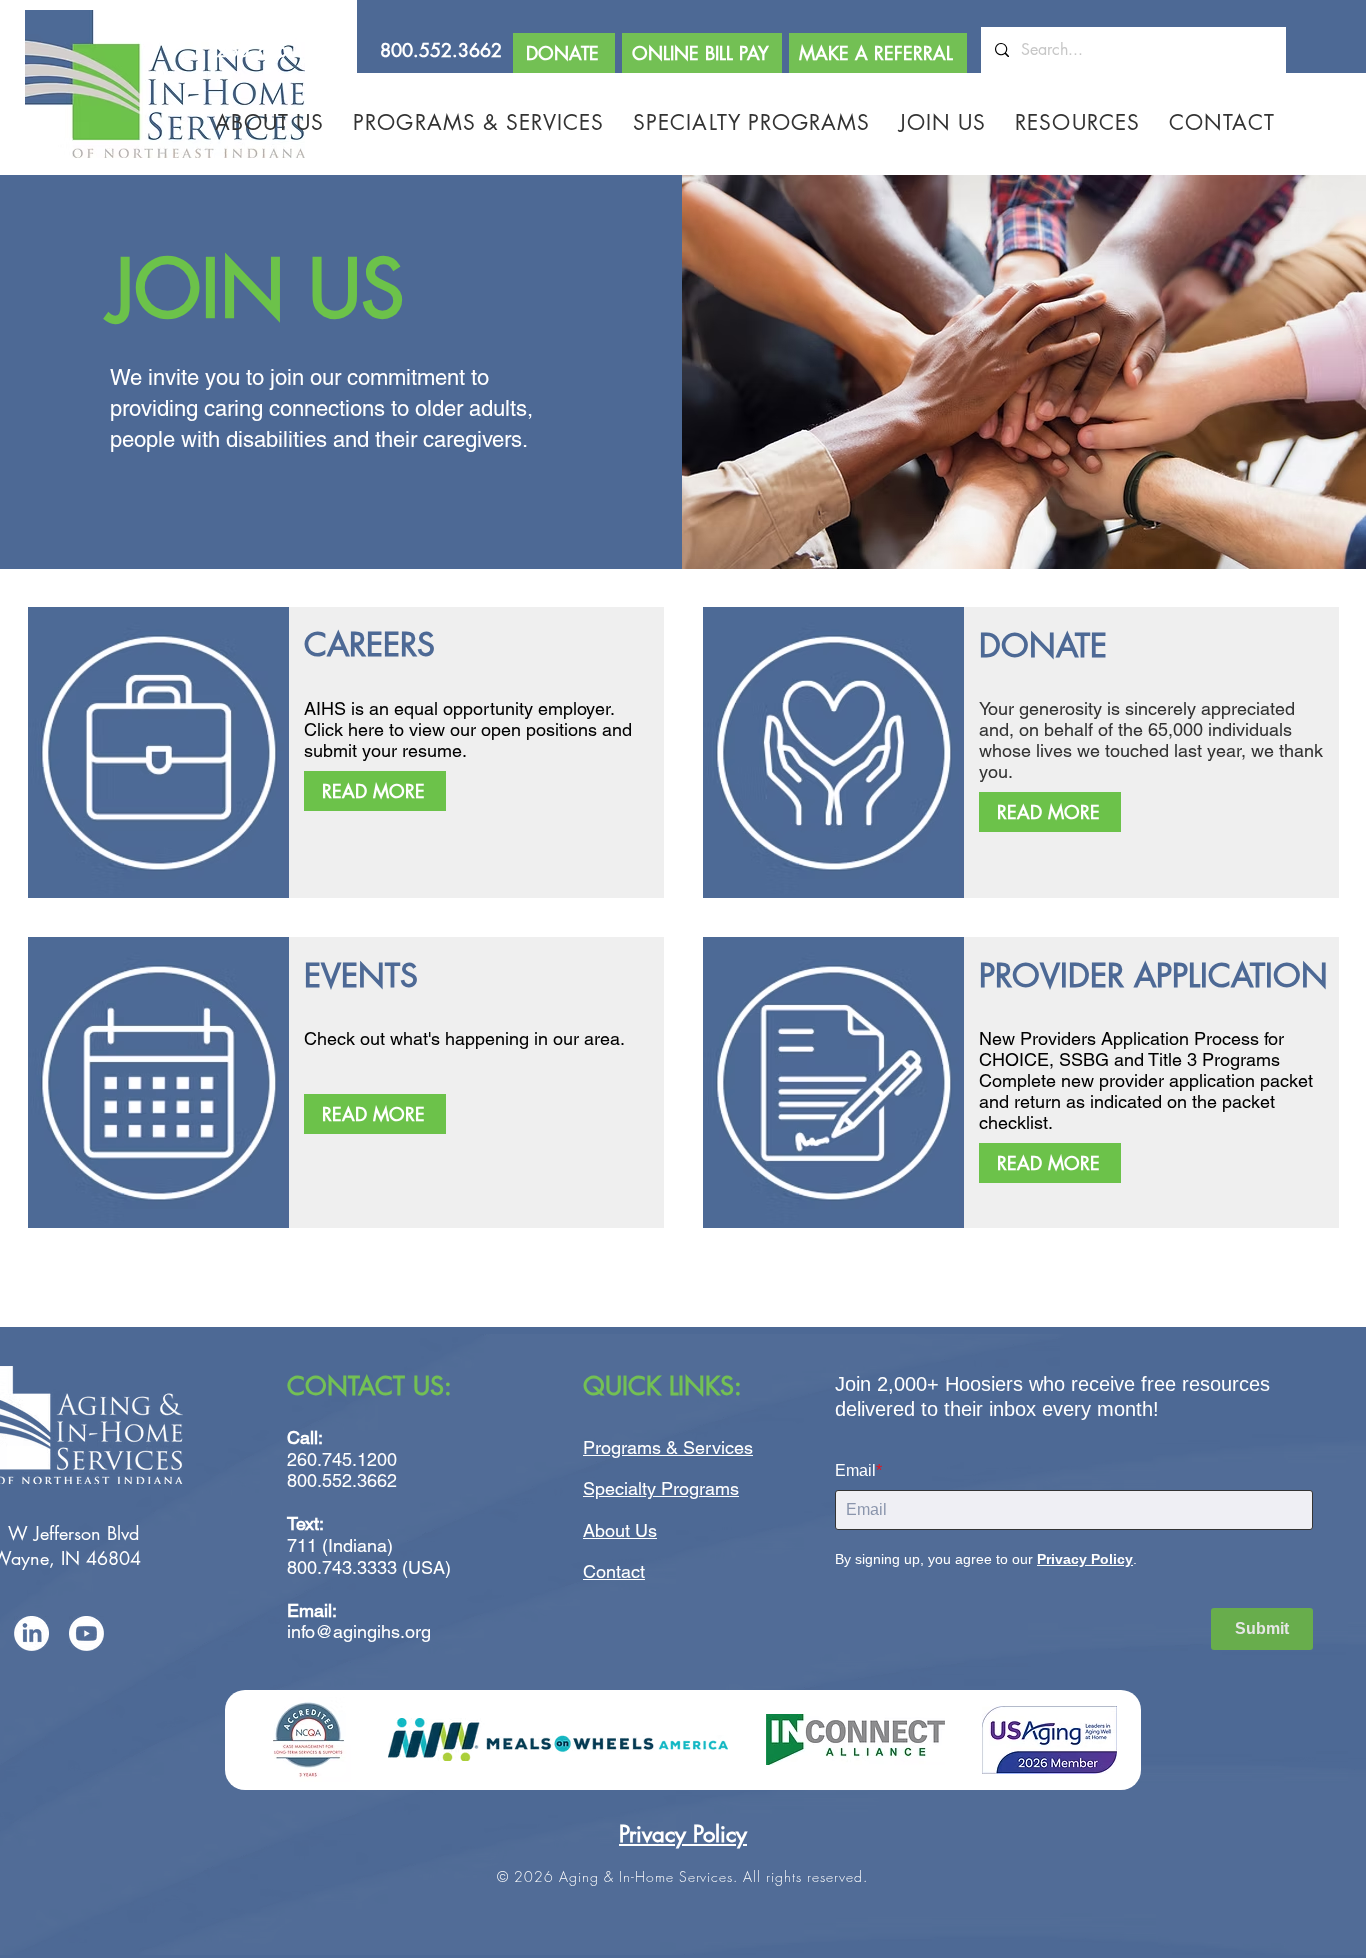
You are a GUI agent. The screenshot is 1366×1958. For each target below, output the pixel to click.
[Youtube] (86, 1633)
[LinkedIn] (31, 1633)
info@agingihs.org (359, 1631)
